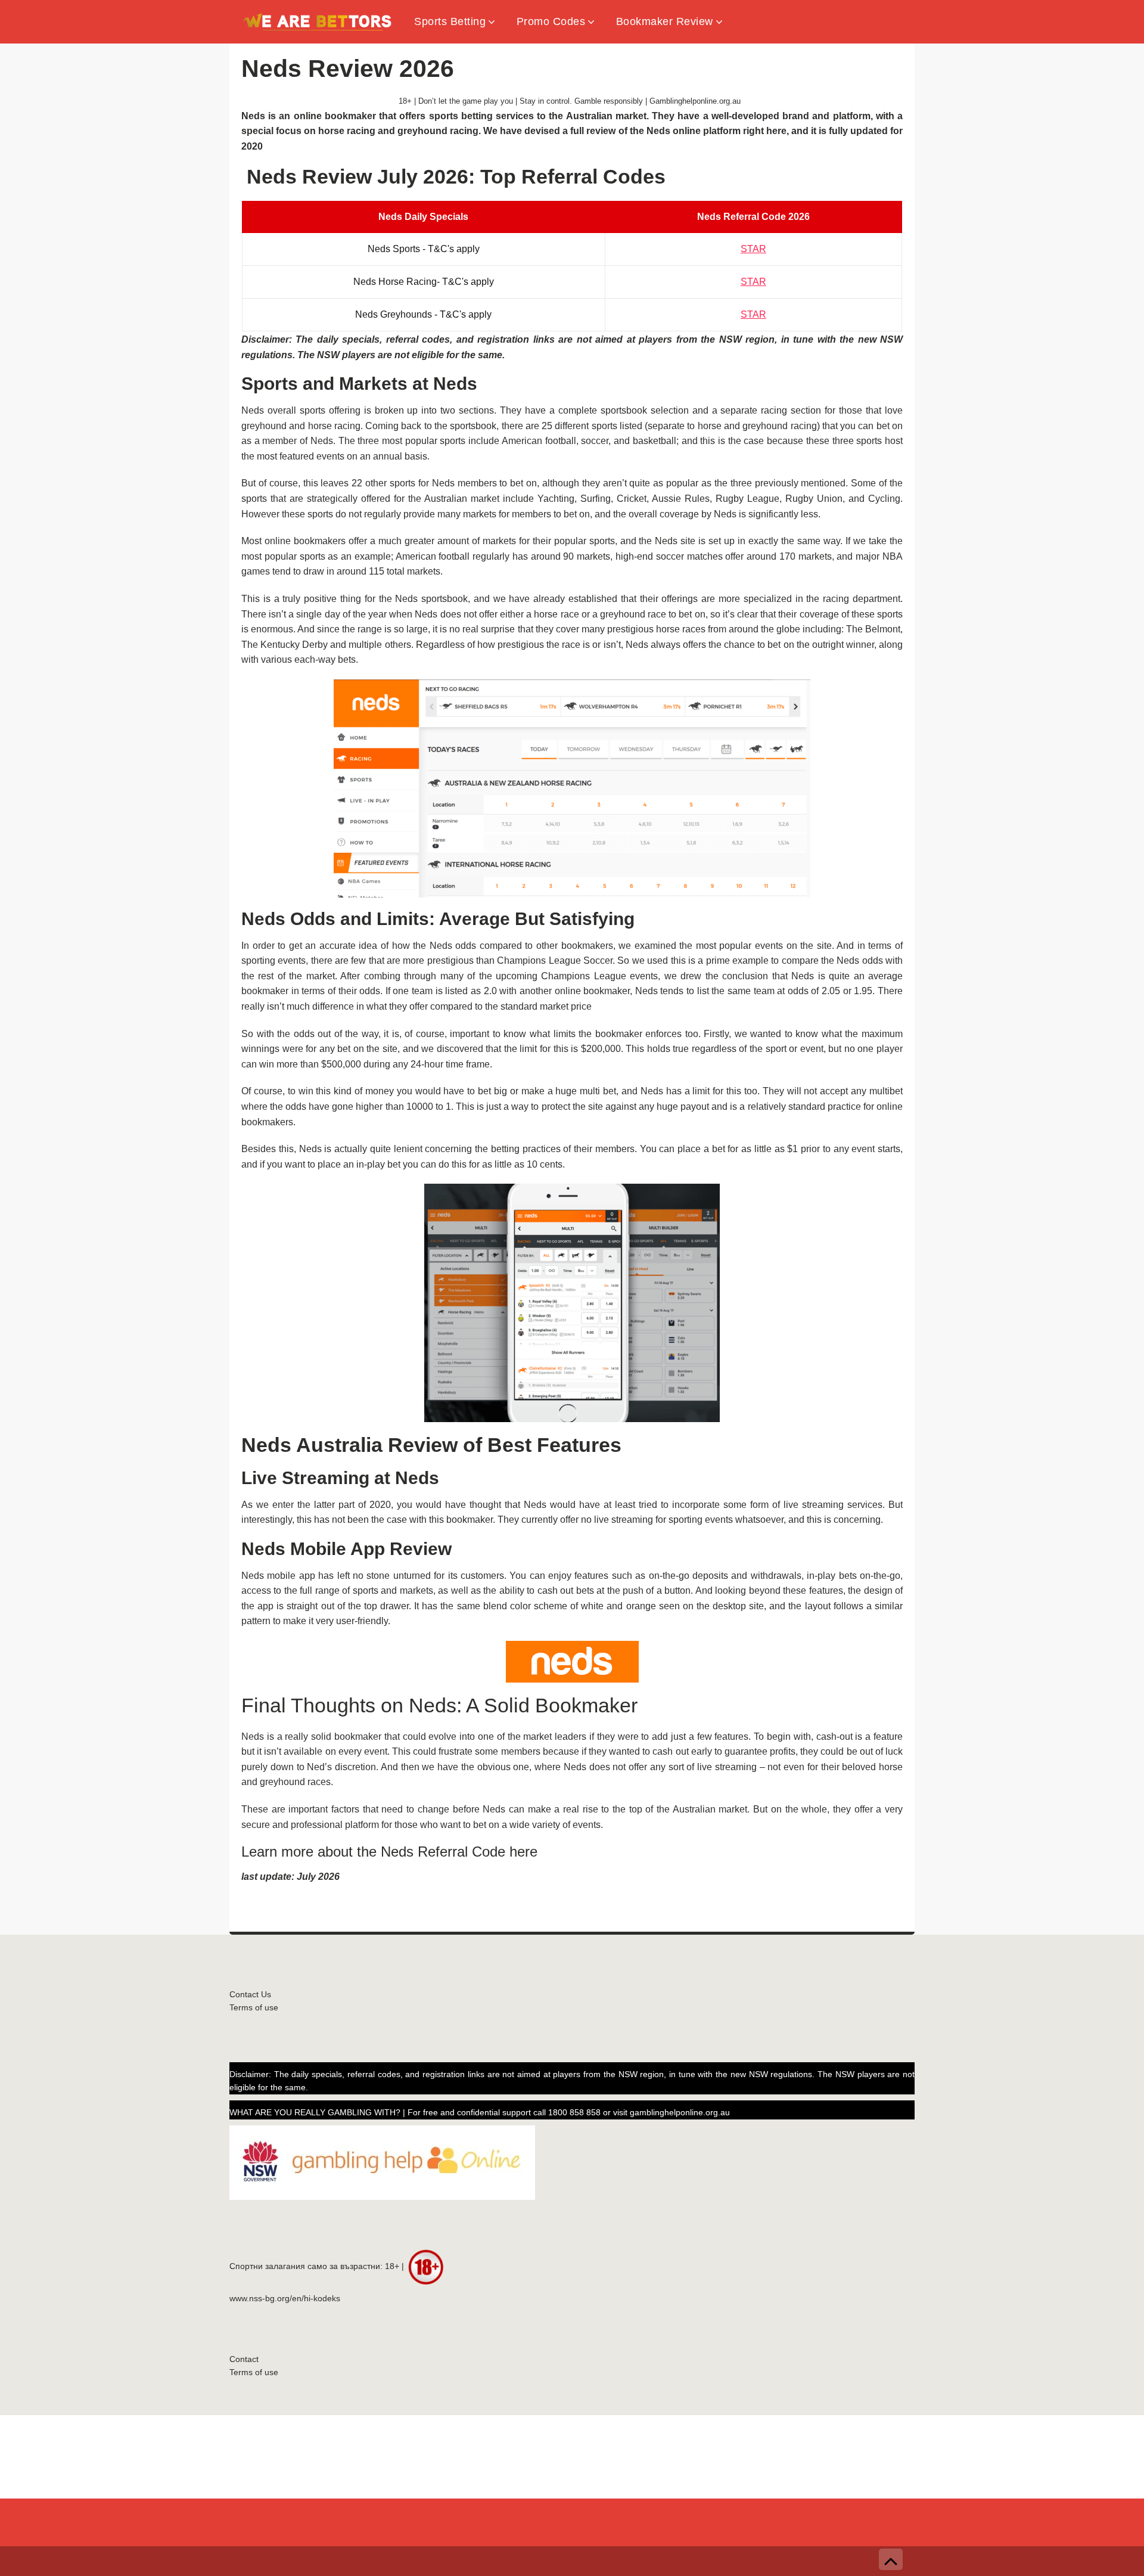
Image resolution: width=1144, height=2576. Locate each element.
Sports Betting (450, 21)
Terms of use (254, 2008)
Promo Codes (551, 21)
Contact (244, 2359)
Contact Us (250, 1995)
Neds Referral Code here (461, 1852)
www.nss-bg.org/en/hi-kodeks (285, 2299)
